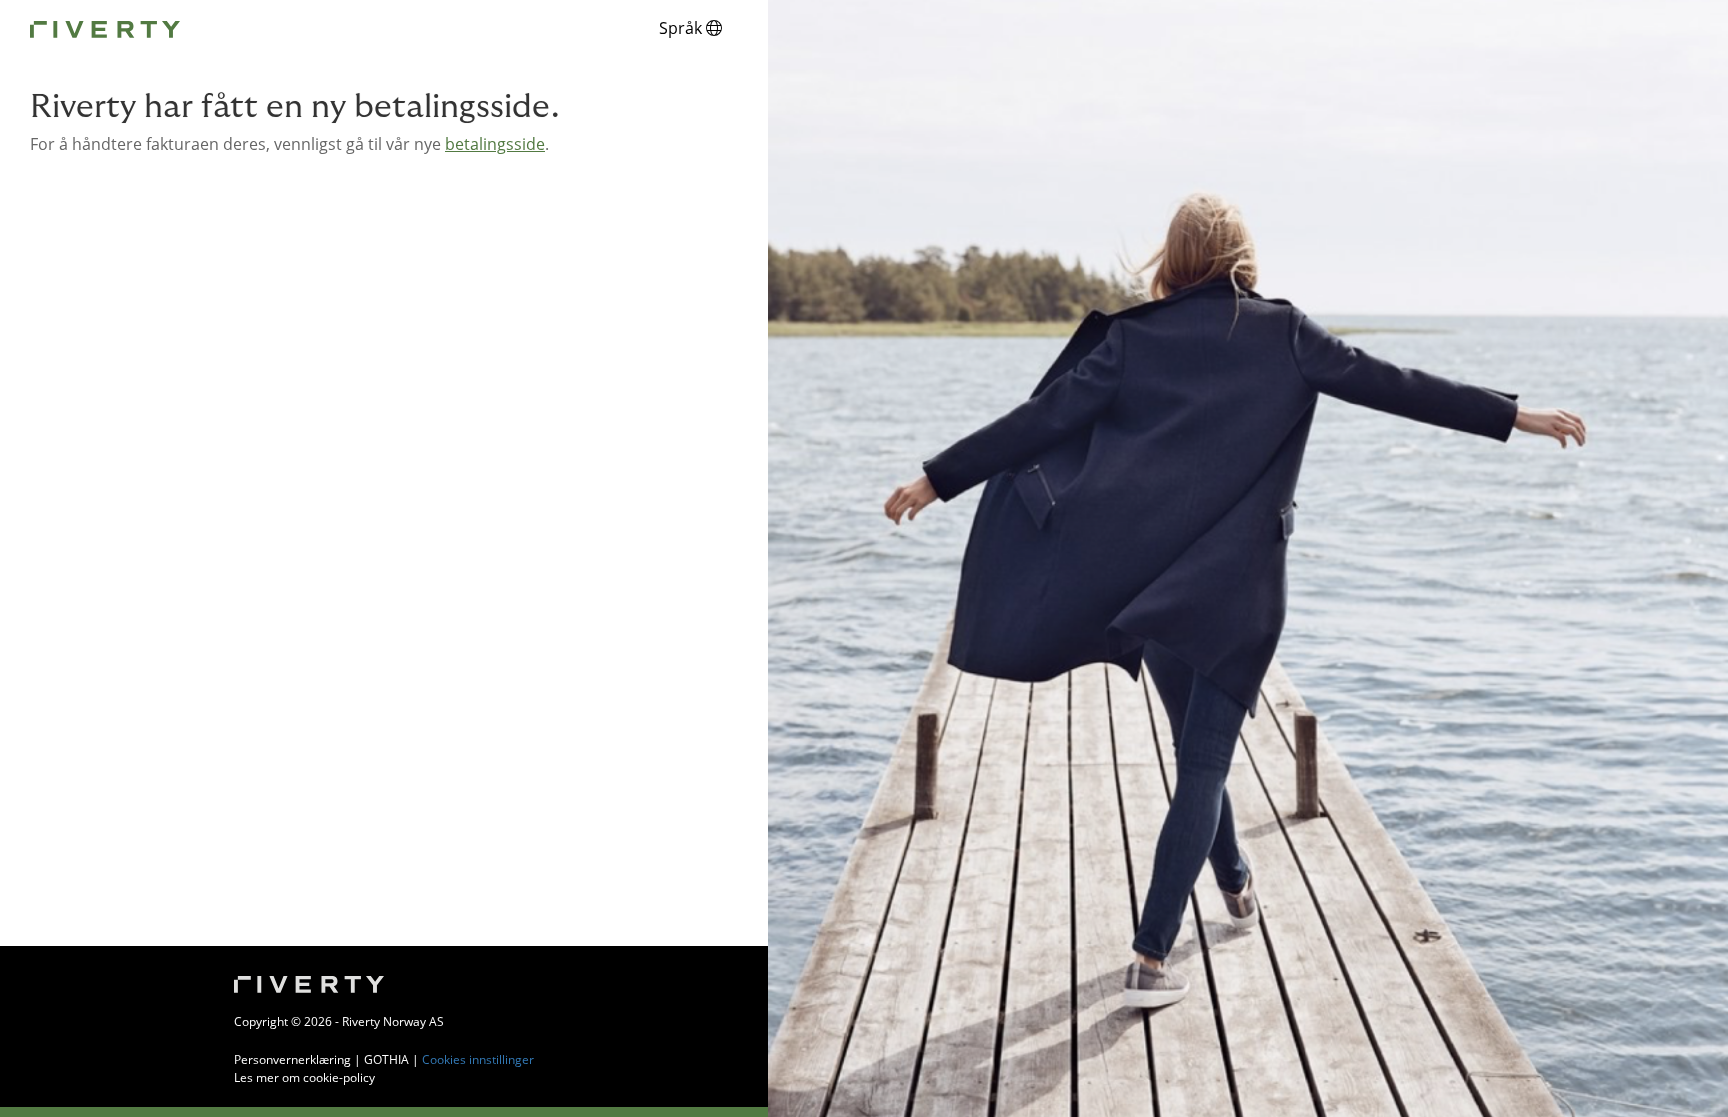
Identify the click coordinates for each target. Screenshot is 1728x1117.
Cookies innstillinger (478, 1059)
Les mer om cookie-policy (304, 1077)
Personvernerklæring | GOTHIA (321, 1059)
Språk (682, 28)
